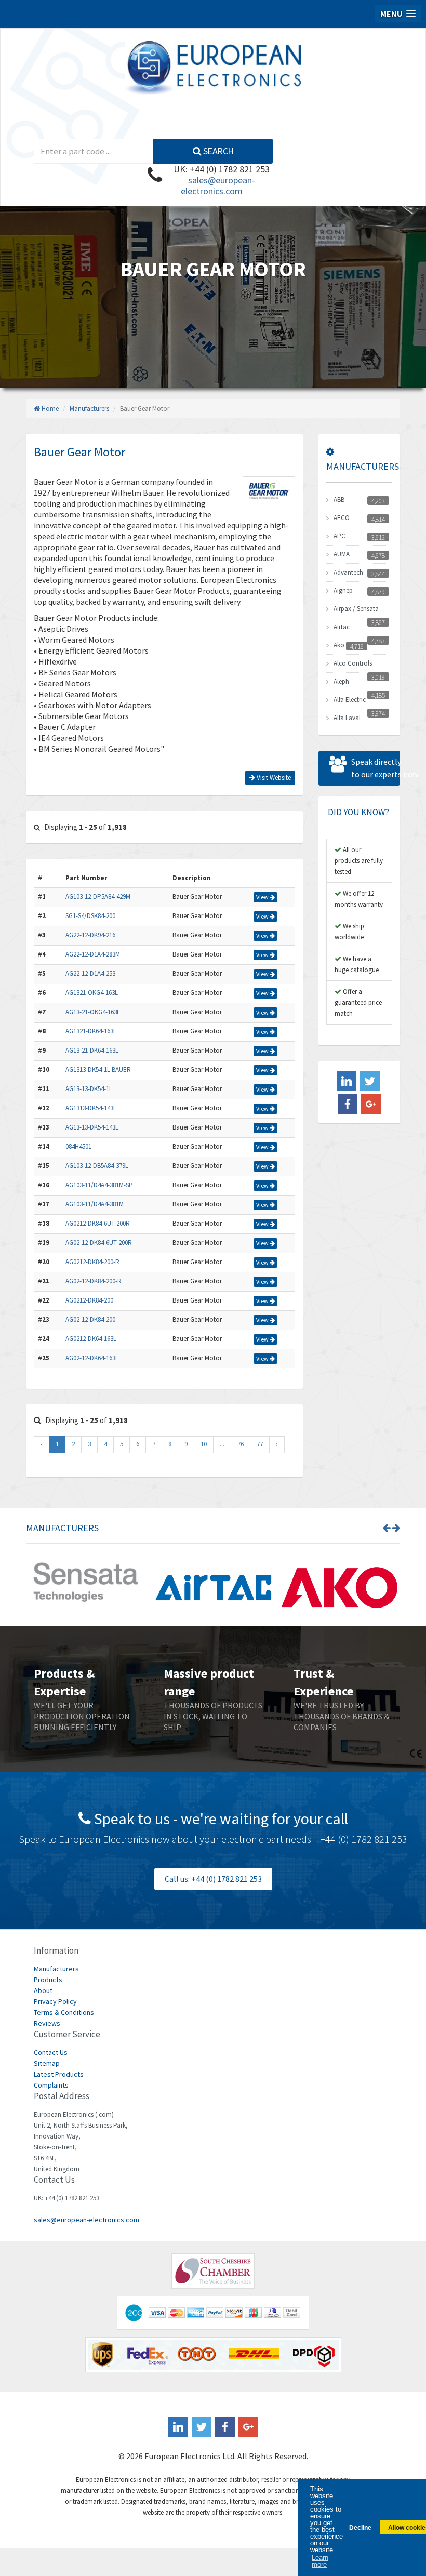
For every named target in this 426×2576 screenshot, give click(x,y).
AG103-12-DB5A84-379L (97, 1166)
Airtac (342, 627)
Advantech (348, 572)
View (263, 897)
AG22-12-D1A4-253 (90, 973)
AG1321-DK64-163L (91, 1031)
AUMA (342, 554)
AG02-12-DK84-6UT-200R (99, 1243)
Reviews (47, 2023)
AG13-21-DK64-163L (92, 1050)
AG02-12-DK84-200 (90, 1319)
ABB (339, 500)
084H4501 (78, 1146)
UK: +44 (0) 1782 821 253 (222, 169)
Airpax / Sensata (356, 609)
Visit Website (273, 778)
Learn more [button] (320, 2561)
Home (49, 409)
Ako (339, 645)
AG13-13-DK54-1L (89, 1089)
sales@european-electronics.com (218, 185)
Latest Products (59, 2074)
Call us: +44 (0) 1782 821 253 (213, 1879)
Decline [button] (360, 2527)
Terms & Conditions (64, 2012)
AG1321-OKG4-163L (92, 993)
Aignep (343, 590)
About (43, 1990)
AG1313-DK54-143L (91, 1108)
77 (260, 1444)
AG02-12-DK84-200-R (94, 1281)
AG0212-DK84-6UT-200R (98, 1223)
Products (48, 1980)
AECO (342, 518)
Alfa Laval (347, 718)
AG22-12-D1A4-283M (93, 954)
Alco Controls (353, 663)
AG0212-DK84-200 (89, 1300)
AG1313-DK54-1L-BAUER (98, 1070)
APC (340, 536)
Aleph (341, 681)
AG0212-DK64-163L (91, 1339)
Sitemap (47, 2063)
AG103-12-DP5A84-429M (98, 897)
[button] (398, 14)
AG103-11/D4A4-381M (95, 1204)
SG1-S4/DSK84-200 (90, 916)
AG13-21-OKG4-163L (93, 1012)
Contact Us (51, 2052)
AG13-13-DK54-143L (92, 1127)
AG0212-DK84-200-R (92, 1262)
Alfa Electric (350, 700)
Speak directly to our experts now (376, 768)
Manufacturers (89, 409)
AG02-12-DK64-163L (92, 1358)
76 (241, 1444)
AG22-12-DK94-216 (90, 935)
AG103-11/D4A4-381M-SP (99, 1185)
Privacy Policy (55, 2001)
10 (204, 1444)
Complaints (51, 2085)
